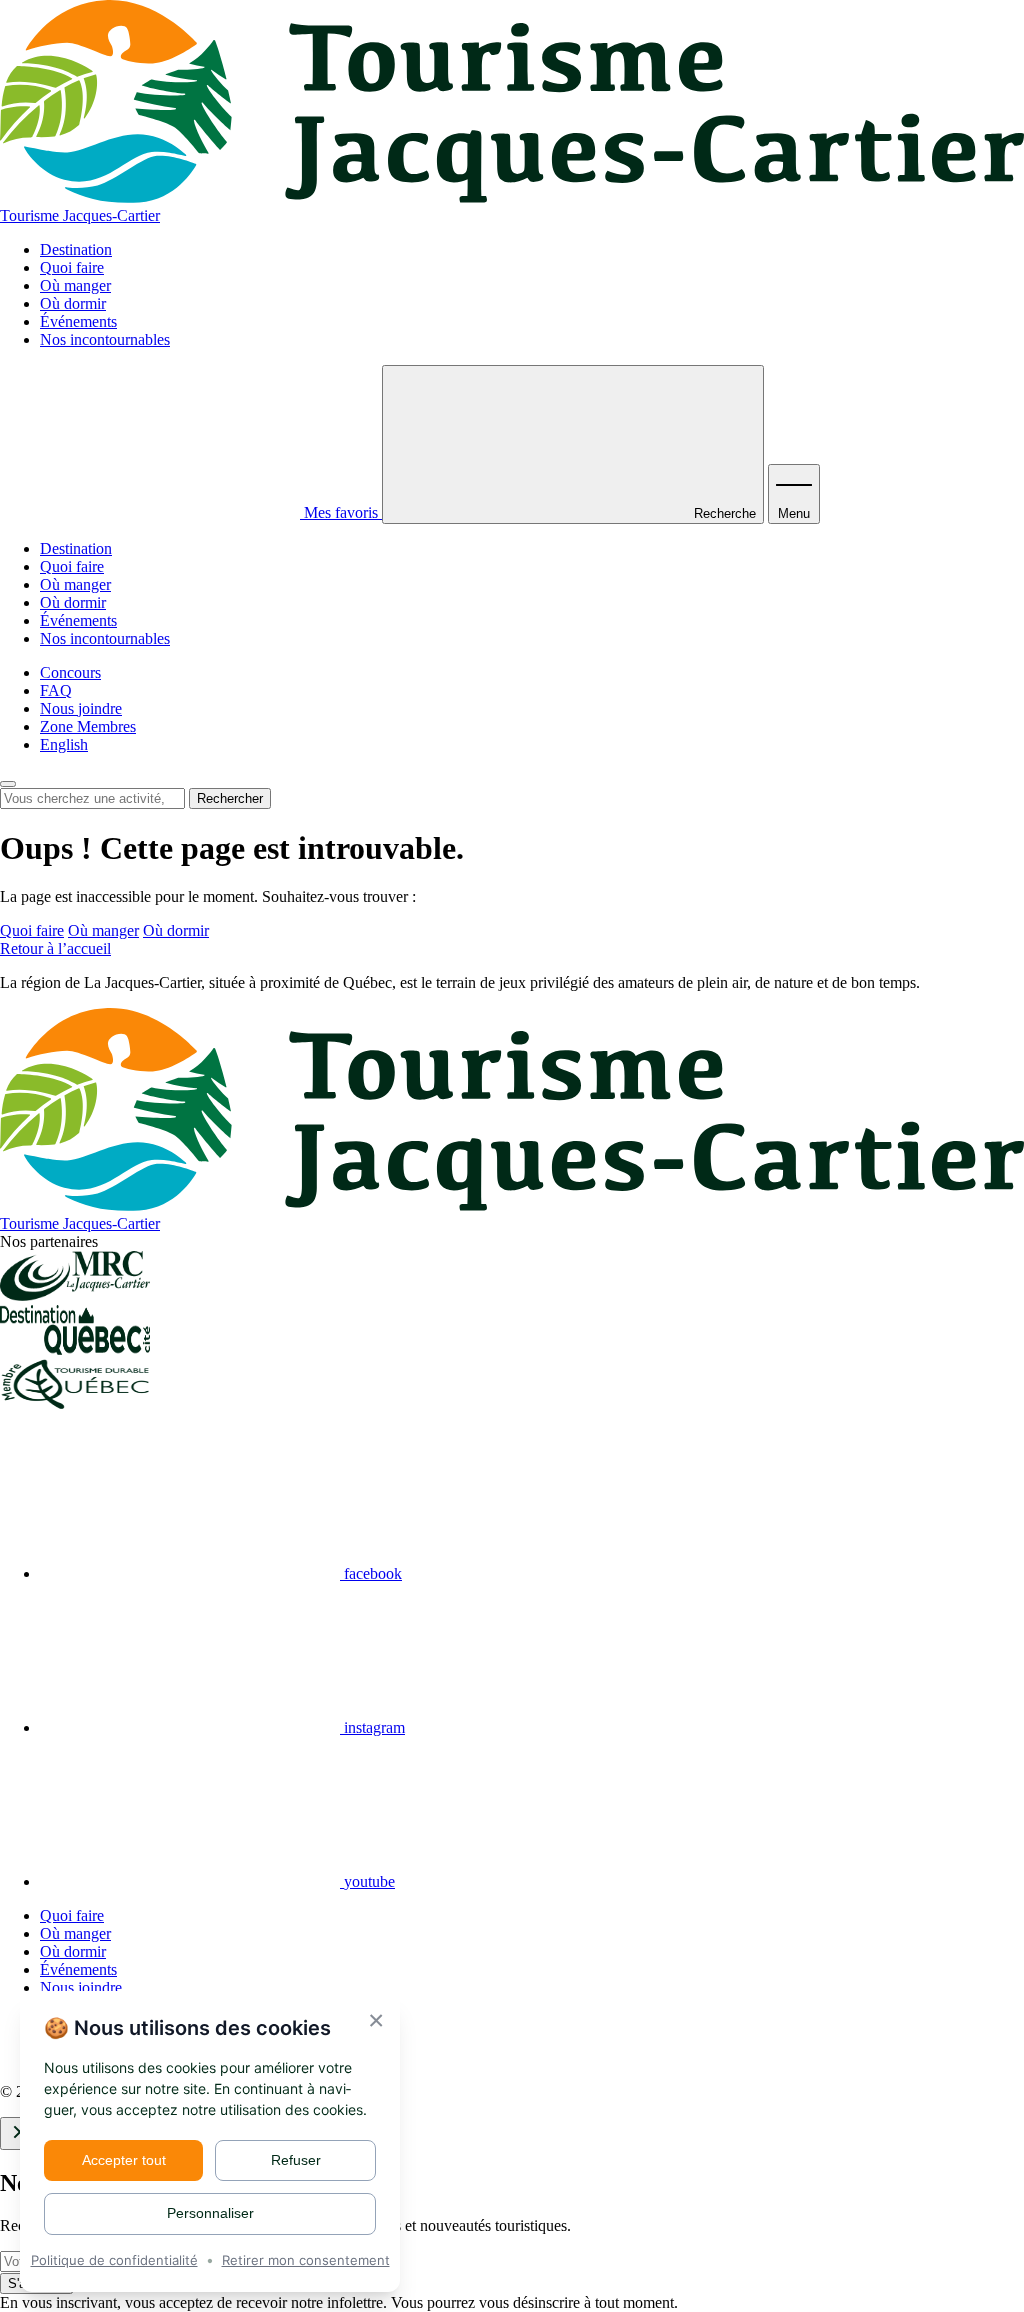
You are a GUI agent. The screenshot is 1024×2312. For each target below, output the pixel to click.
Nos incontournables (105, 339)
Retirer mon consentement (306, 2260)
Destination (76, 249)
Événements (78, 321)
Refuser (296, 2160)
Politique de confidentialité (114, 2260)
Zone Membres (88, 726)
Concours (70, 672)
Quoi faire (72, 267)
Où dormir (73, 303)
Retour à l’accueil (55, 948)
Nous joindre (81, 708)
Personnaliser (210, 2213)
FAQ (56, 690)
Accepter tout (124, 2160)
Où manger (75, 285)
